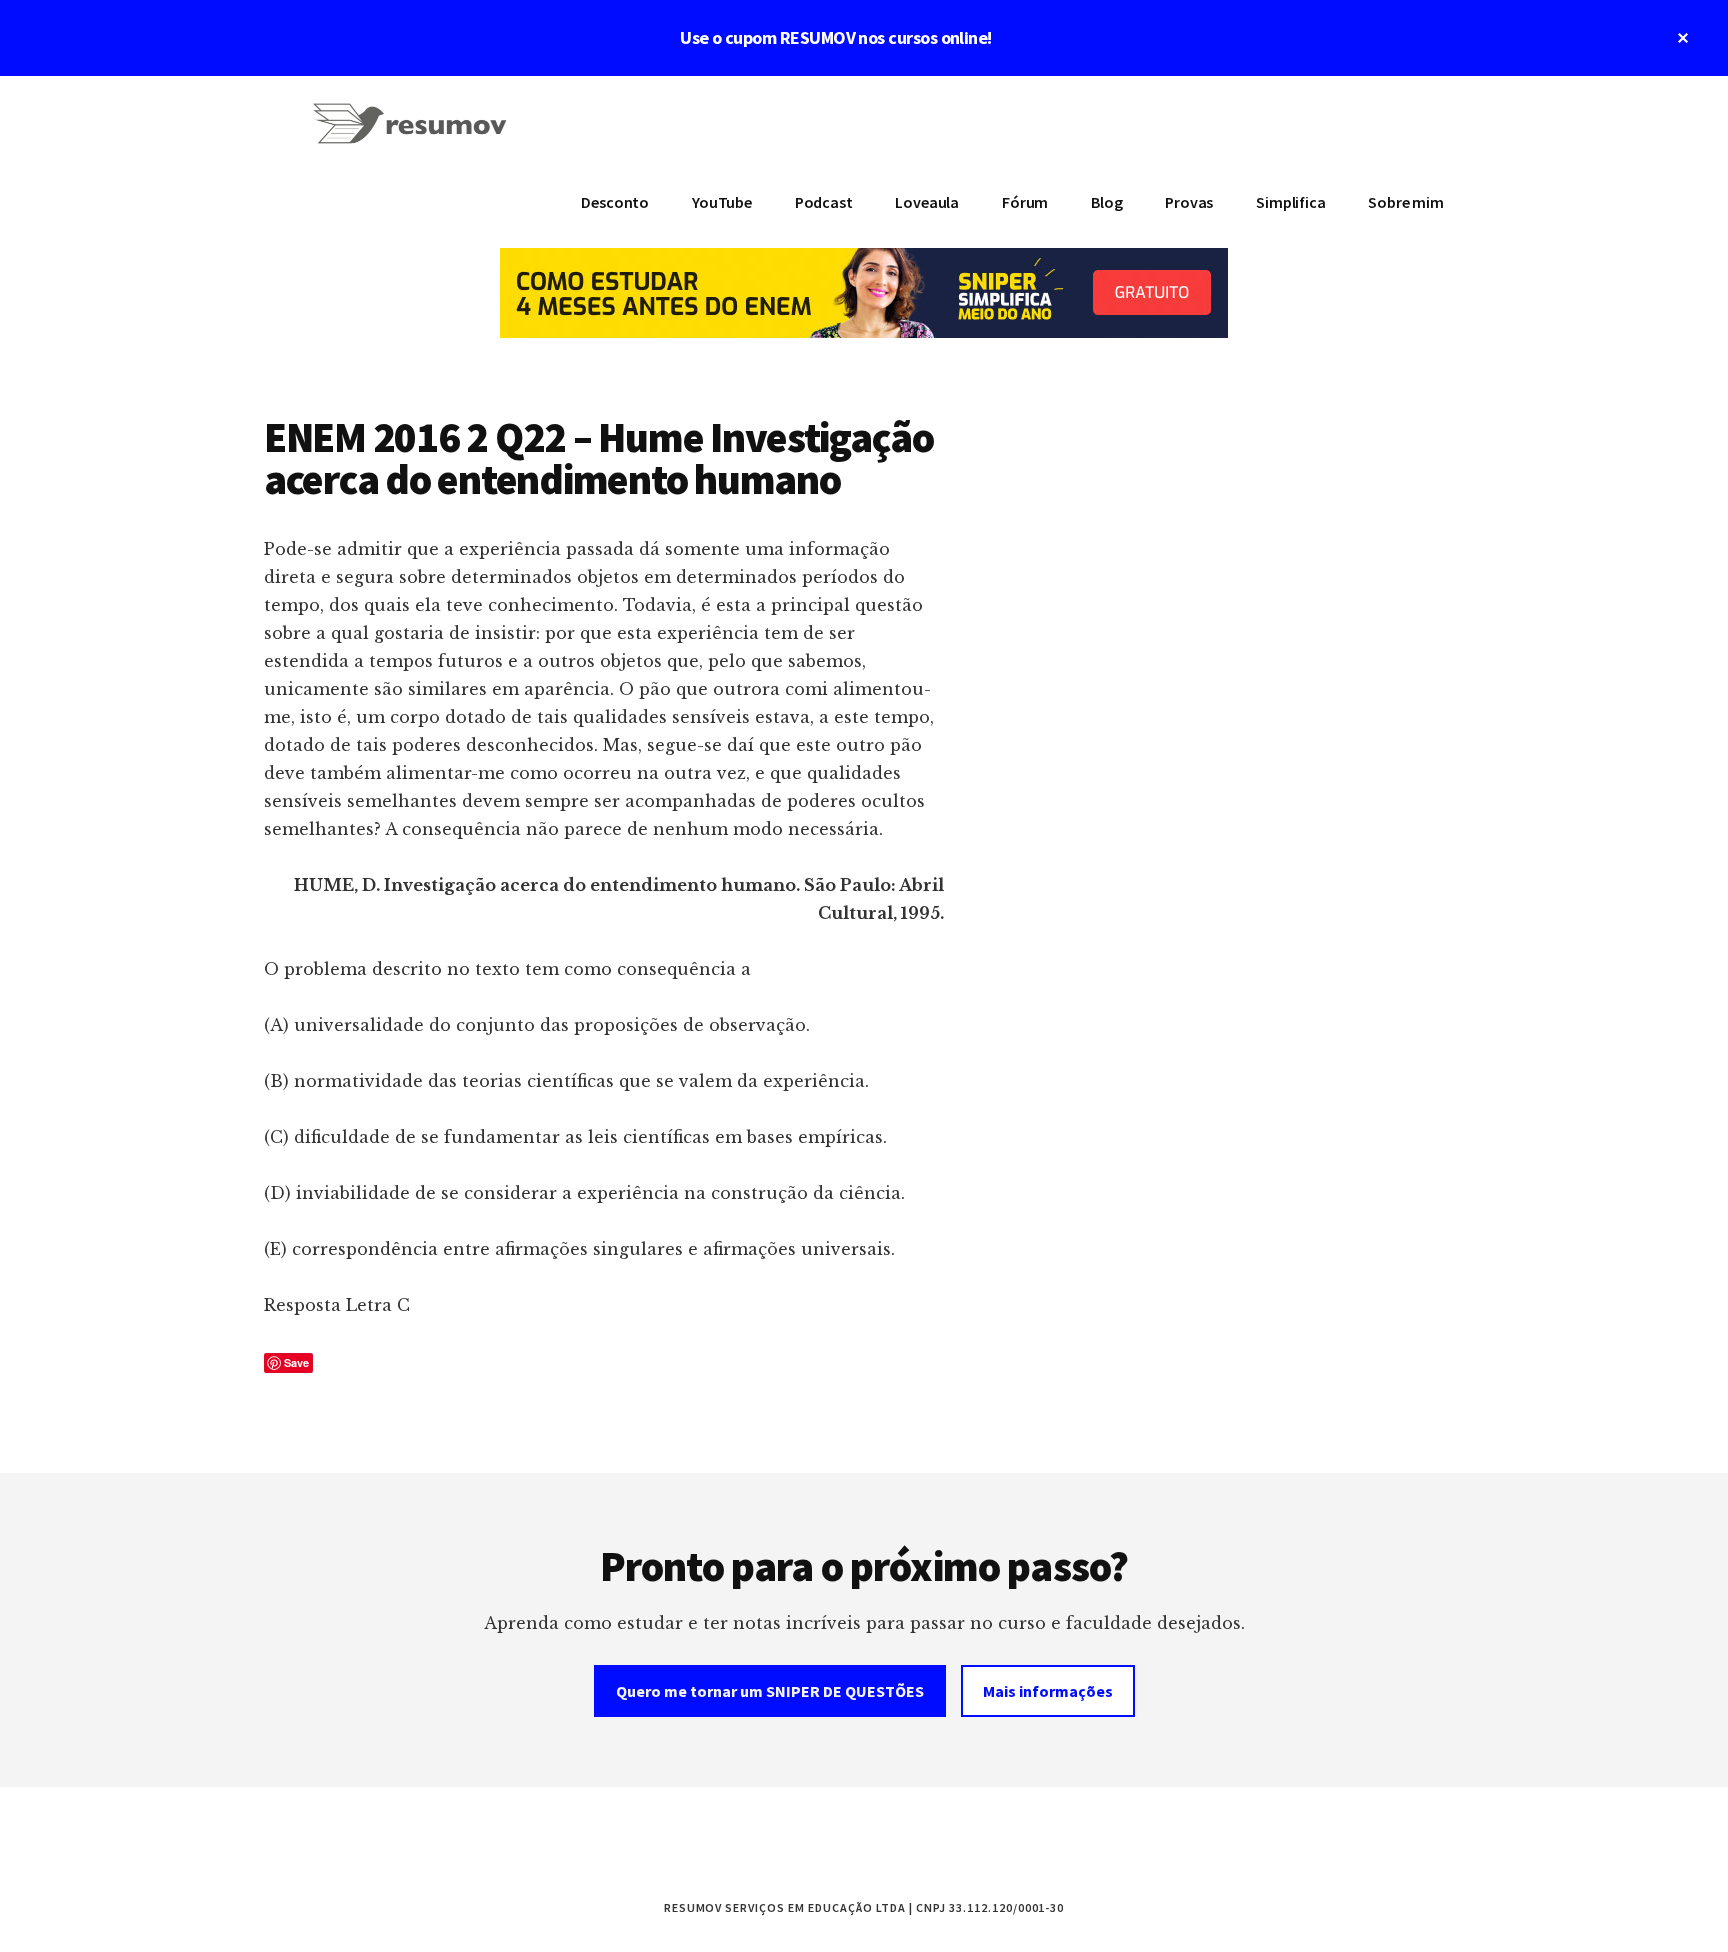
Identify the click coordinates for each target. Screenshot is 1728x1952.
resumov (414, 136)
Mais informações (1048, 1691)
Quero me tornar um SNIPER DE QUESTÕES (770, 1691)
